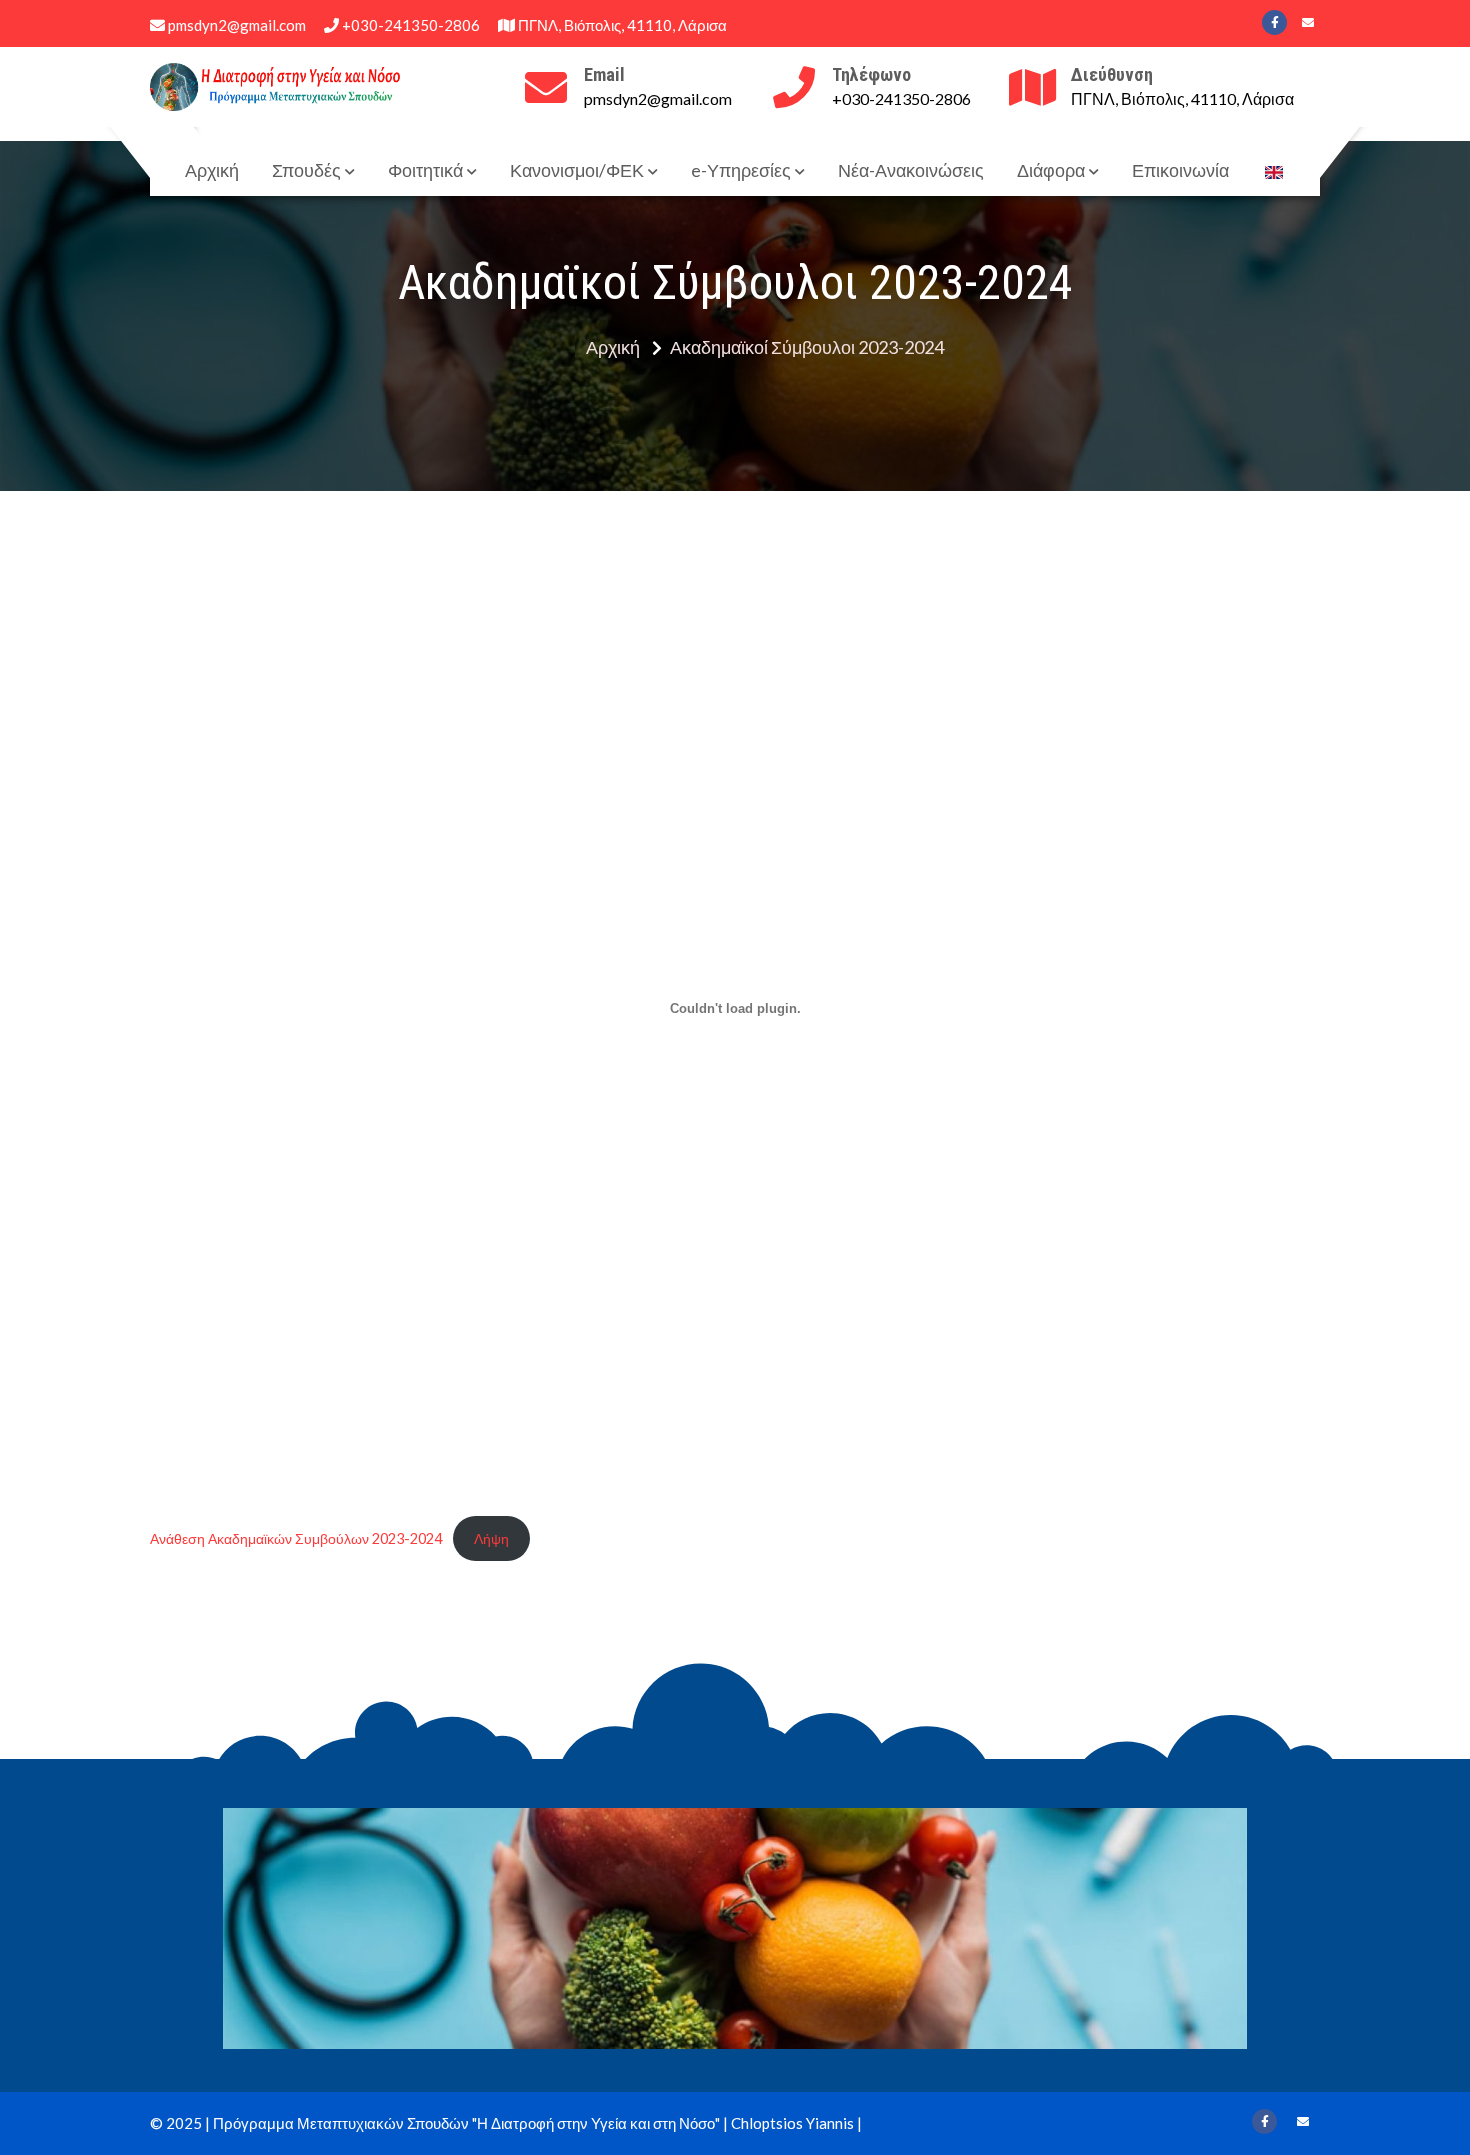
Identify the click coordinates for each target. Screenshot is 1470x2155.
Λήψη (491, 1538)
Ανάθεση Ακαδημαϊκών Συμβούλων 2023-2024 (296, 1538)
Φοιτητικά (425, 170)
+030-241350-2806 (409, 25)
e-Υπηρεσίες (741, 170)
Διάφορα (1051, 170)
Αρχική (212, 170)
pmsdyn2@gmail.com (235, 25)
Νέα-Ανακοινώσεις (911, 170)
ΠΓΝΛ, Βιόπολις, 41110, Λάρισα (621, 25)
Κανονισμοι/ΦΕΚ (577, 170)
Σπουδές (306, 170)
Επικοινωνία (1180, 170)
